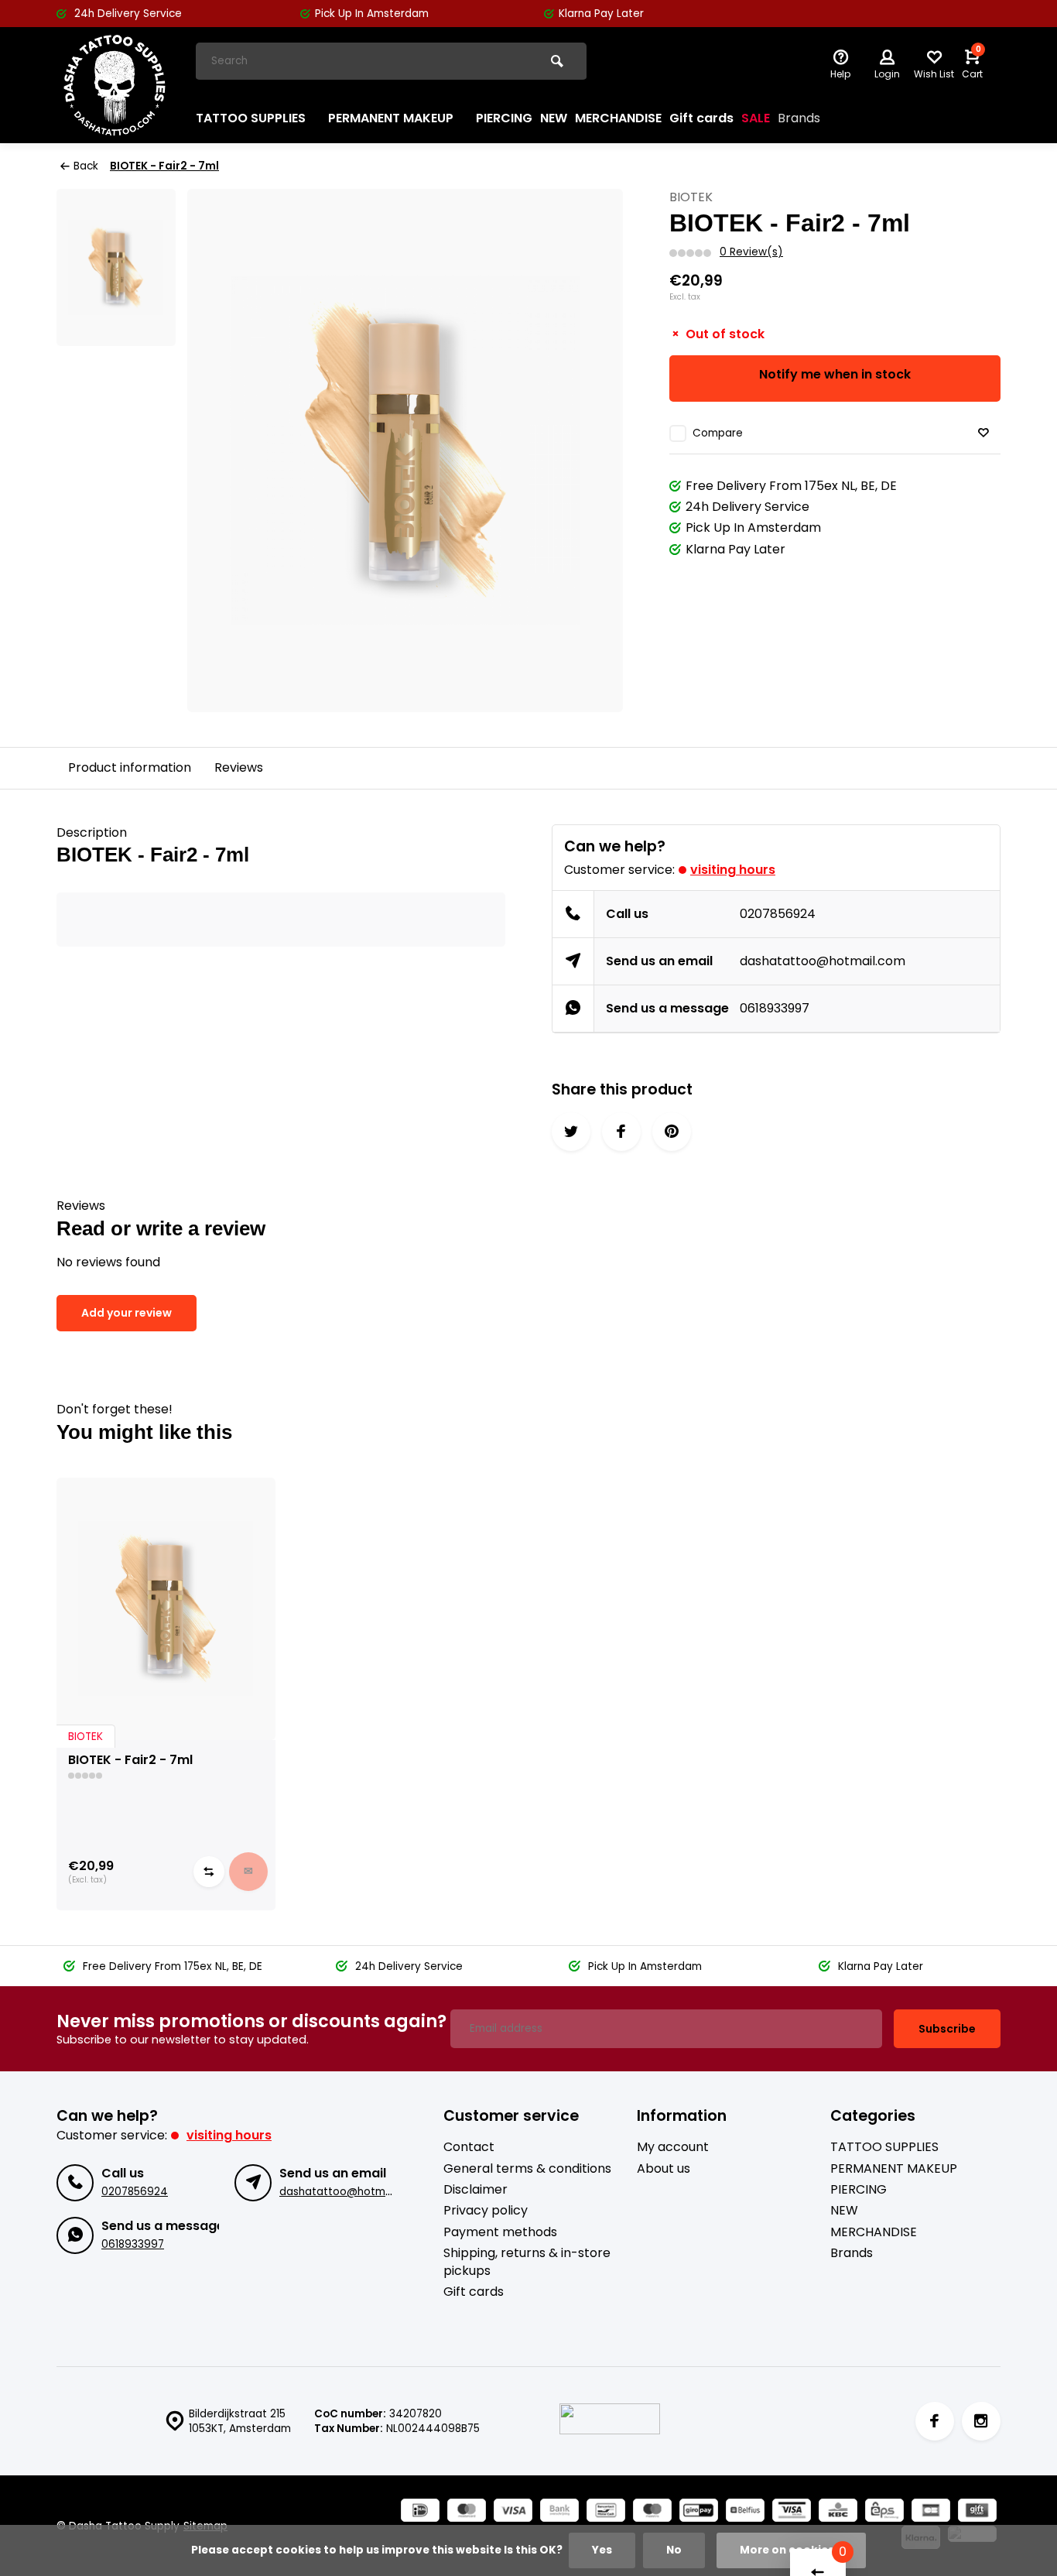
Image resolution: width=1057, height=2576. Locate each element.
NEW (554, 118)
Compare (718, 433)
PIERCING (504, 118)
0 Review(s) (751, 252)
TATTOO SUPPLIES (251, 118)
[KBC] (838, 2512)
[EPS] (884, 2512)
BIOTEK (691, 197)
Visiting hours (733, 870)
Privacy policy (486, 2211)
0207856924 (778, 914)
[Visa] (513, 2512)
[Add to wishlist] (983, 433)
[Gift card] (977, 2512)
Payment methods (500, 2232)
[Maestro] (652, 2512)
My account (673, 2147)
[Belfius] (745, 2512)
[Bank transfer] (559, 2512)
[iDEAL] (420, 2512)
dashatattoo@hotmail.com (823, 961)
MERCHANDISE (618, 118)
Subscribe (947, 2029)
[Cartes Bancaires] (931, 2512)
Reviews (239, 767)
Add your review (127, 1313)
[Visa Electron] (792, 2512)
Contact (469, 2147)
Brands (799, 118)
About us (664, 2169)
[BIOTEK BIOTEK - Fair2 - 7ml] (166, 1609)
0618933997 (775, 1008)
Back (86, 166)
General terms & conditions (527, 2169)
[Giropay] (699, 2512)
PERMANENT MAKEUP (391, 118)
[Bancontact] (606, 2512)
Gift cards (701, 118)
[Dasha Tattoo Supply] (115, 85)
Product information (130, 767)
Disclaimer (475, 2190)
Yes (602, 2550)
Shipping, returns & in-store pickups (527, 2262)
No (674, 2550)
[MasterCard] (467, 2512)
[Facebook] (935, 2421)
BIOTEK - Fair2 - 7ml (164, 166)
